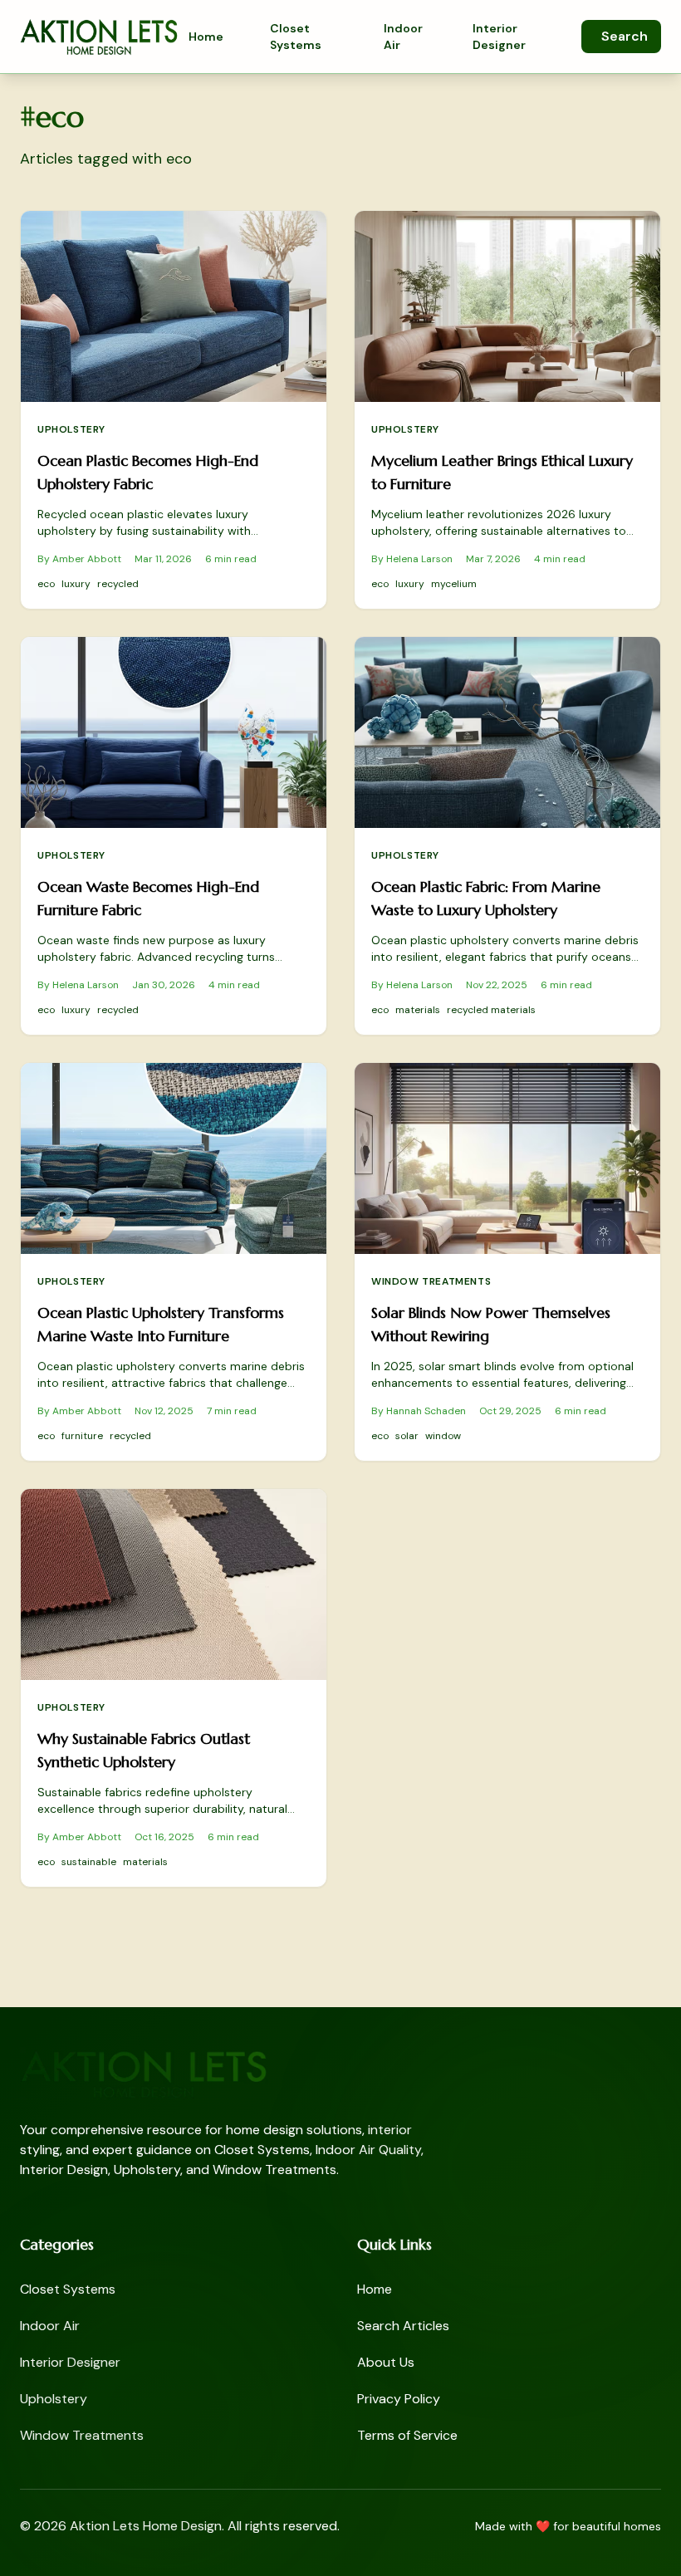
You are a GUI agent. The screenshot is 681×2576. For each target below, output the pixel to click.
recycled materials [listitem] (491, 1010)
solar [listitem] (407, 1436)
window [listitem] (443, 1436)
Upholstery (71, 429)
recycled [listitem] (118, 584)
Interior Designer (499, 37)
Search (625, 36)
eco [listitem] (46, 584)
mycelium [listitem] (454, 584)
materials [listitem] (418, 1010)
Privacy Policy (399, 2399)
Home (206, 37)
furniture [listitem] (82, 1436)
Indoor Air (403, 37)
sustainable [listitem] (89, 1862)
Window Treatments (431, 1281)
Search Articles (403, 2326)
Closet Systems (296, 37)
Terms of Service (407, 2435)
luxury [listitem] (76, 584)
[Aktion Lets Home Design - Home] (99, 37)
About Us (386, 2362)
